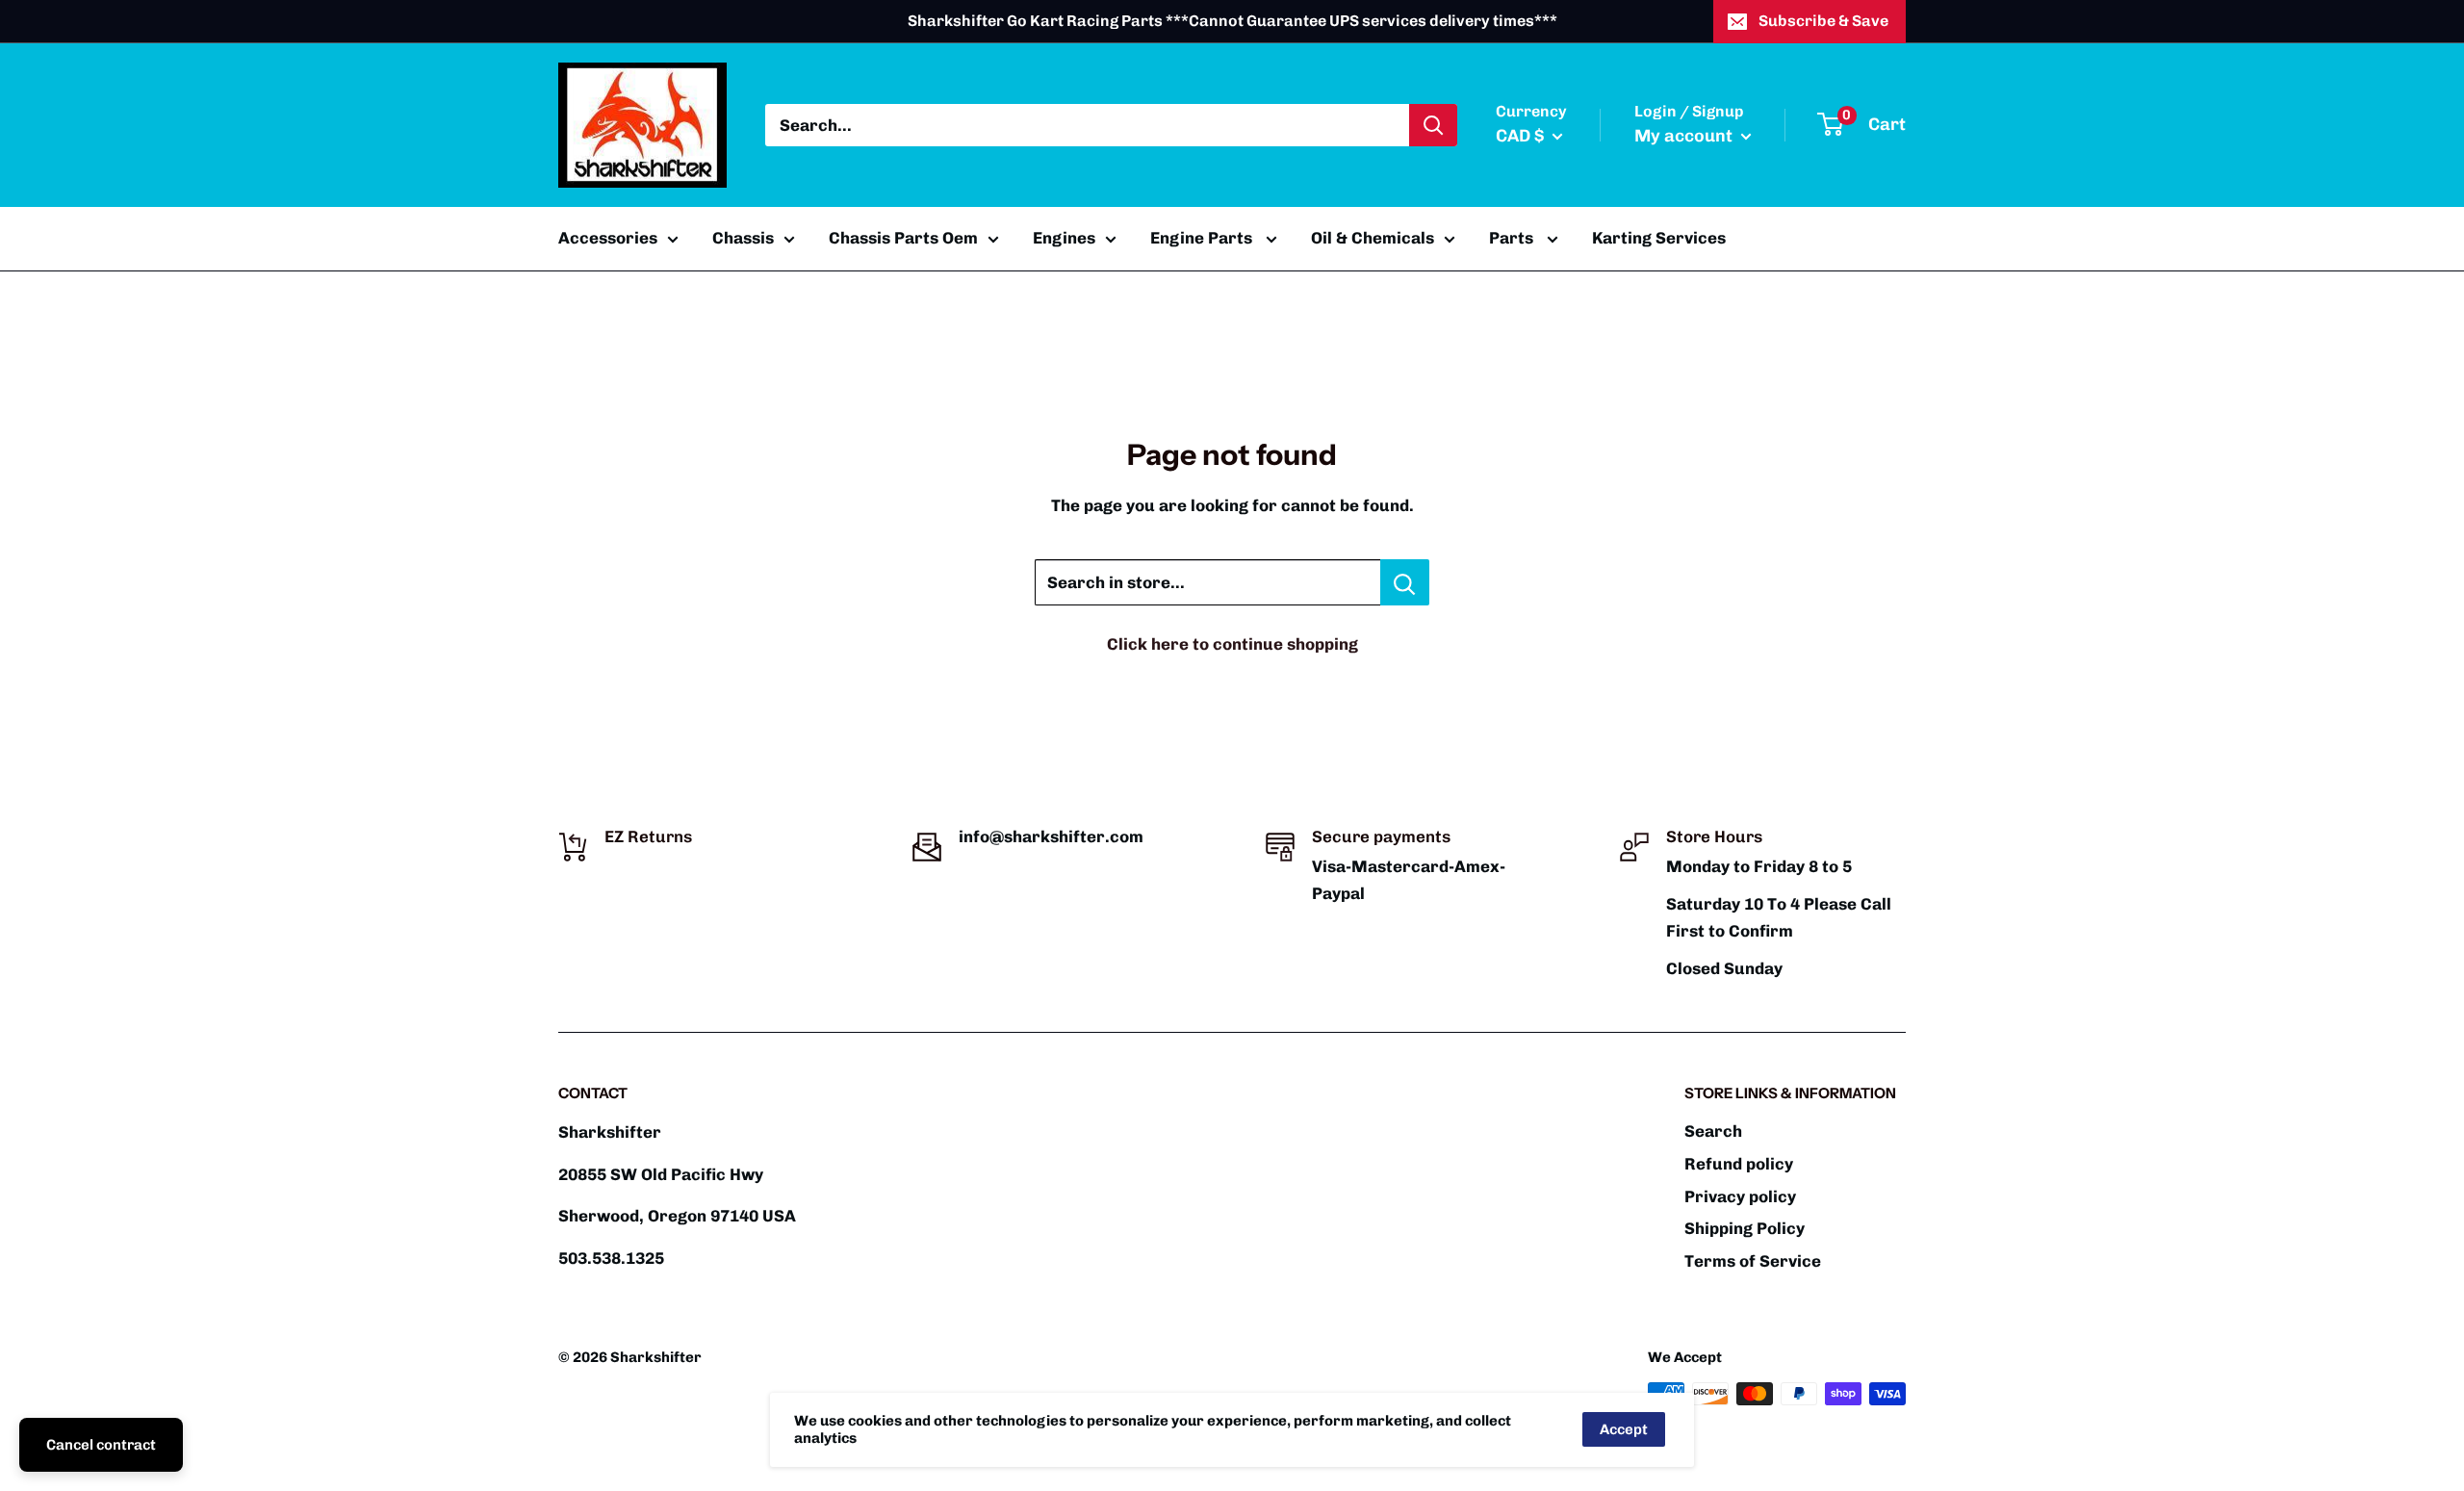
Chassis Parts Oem (903, 238)
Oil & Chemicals (1373, 238)
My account (1685, 136)
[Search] (1433, 125)
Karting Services (1659, 238)
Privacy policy (1740, 1196)
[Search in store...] (1405, 582)
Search (1713, 1131)
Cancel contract (101, 1445)
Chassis (743, 238)
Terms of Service (1753, 1261)
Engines (1064, 238)
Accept (1624, 1429)
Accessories (608, 238)
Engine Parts (1203, 238)
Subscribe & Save (1823, 21)
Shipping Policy (1745, 1228)
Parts (1513, 238)
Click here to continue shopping (1232, 644)
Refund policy (1739, 1164)
